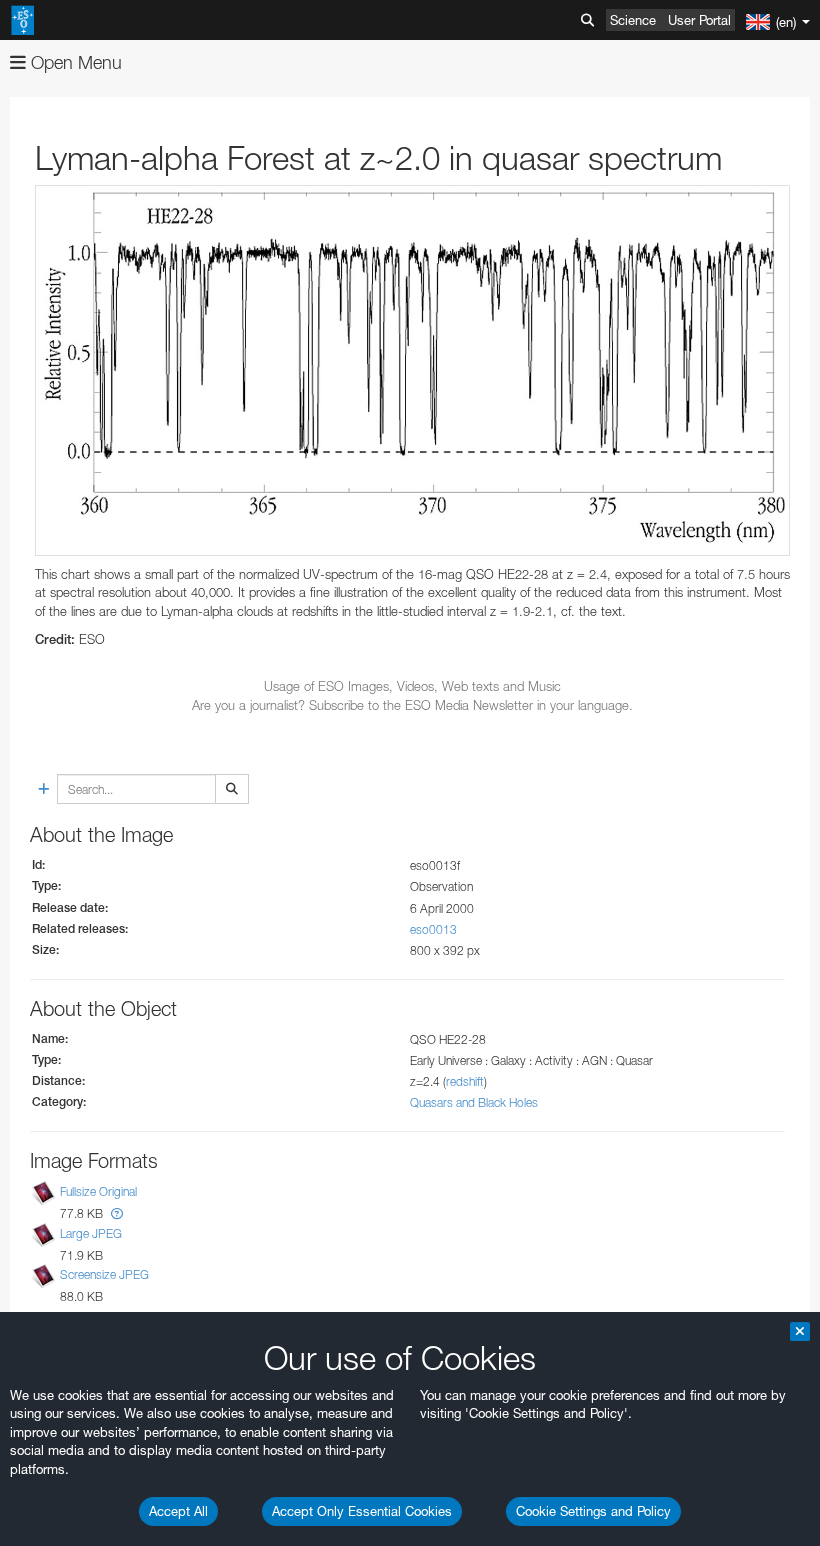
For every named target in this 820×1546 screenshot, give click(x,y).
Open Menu (74, 62)
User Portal (699, 20)
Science (633, 20)
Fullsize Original (98, 1192)
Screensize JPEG (104, 1274)
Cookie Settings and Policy (593, 1511)
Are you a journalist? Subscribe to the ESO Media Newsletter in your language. (412, 705)
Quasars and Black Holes (474, 1102)
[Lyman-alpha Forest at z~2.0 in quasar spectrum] (412, 370)
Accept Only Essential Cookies (362, 1511)
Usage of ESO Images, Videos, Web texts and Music (412, 686)
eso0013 (433, 929)
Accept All (178, 1511)
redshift (465, 1081)
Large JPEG (91, 1233)
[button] (117, 1213)
